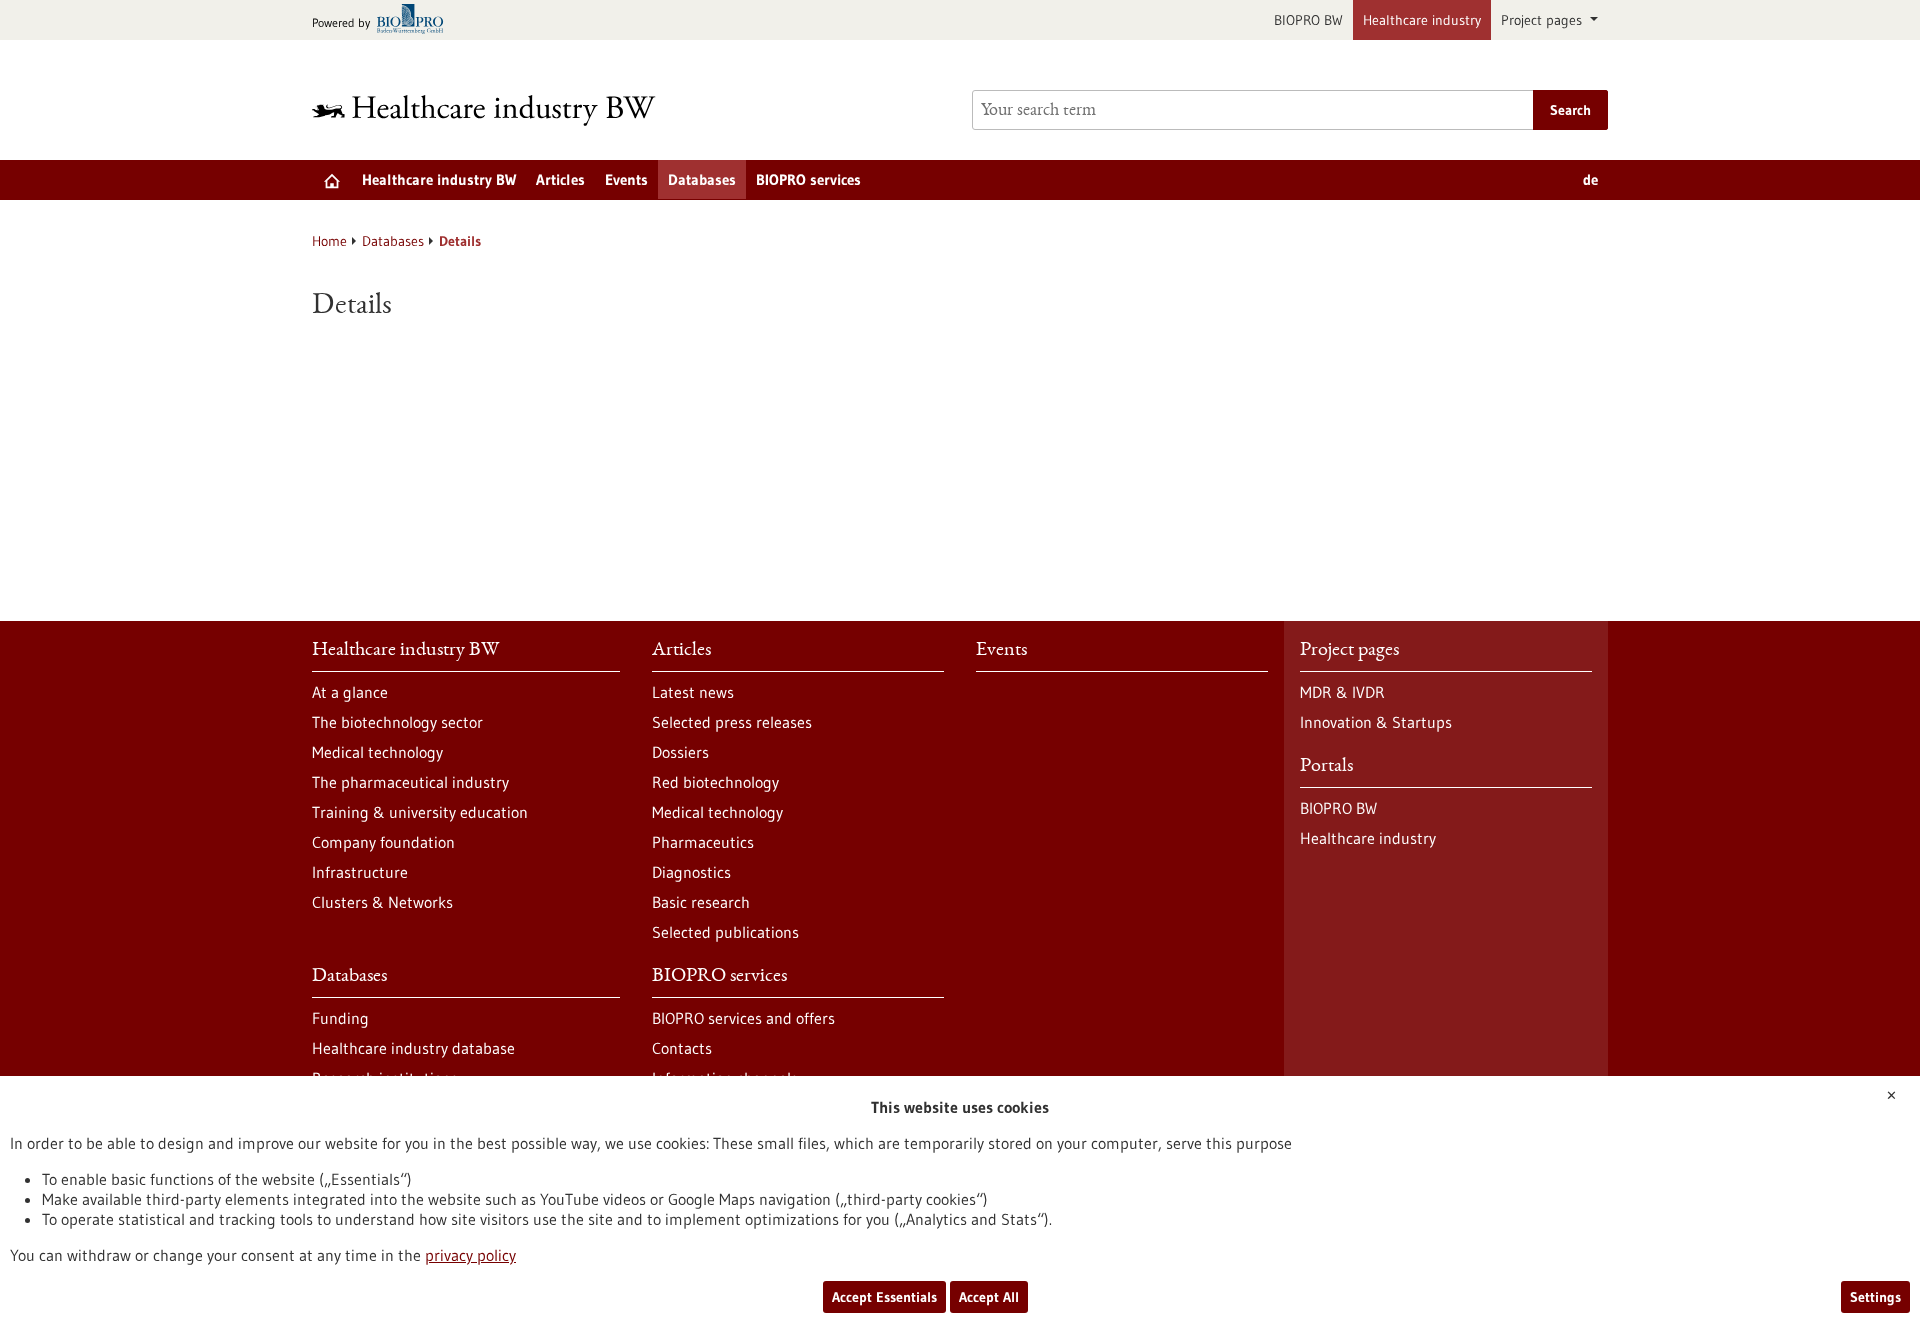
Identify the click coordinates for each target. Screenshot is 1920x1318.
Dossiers (680, 752)
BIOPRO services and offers (743, 1018)
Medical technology (377, 752)
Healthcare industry (1422, 20)
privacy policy (470, 1255)
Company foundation (383, 842)
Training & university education (420, 812)
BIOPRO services (808, 179)
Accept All (989, 1297)
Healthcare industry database (413, 1048)
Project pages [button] (1543, 20)
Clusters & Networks (382, 902)
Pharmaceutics (703, 842)
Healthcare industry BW (439, 179)
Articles (560, 179)
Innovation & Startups (1376, 722)
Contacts (682, 1048)
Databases (702, 179)
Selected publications (725, 932)
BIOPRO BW (1308, 20)
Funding (340, 1018)
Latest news (693, 692)
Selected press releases (732, 722)
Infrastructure (360, 872)
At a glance (350, 692)
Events (626, 179)
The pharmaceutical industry (410, 782)
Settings (1875, 1297)
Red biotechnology (715, 782)
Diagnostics (691, 872)
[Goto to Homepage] (497, 110)
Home (329, 241)
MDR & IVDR (1342, 692)
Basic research (701, 902)
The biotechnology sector (397, 722)
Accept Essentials (884, 1297)
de (1590, 179)
